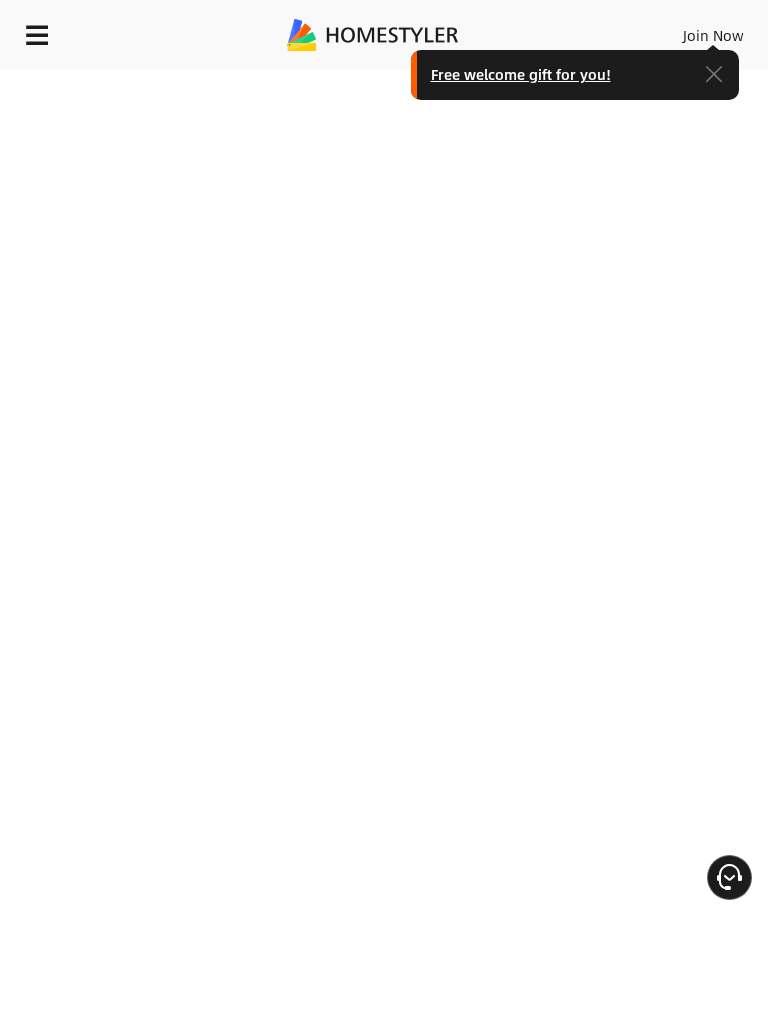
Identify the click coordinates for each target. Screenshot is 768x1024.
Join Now (713, 35)
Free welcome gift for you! (521, 74)
